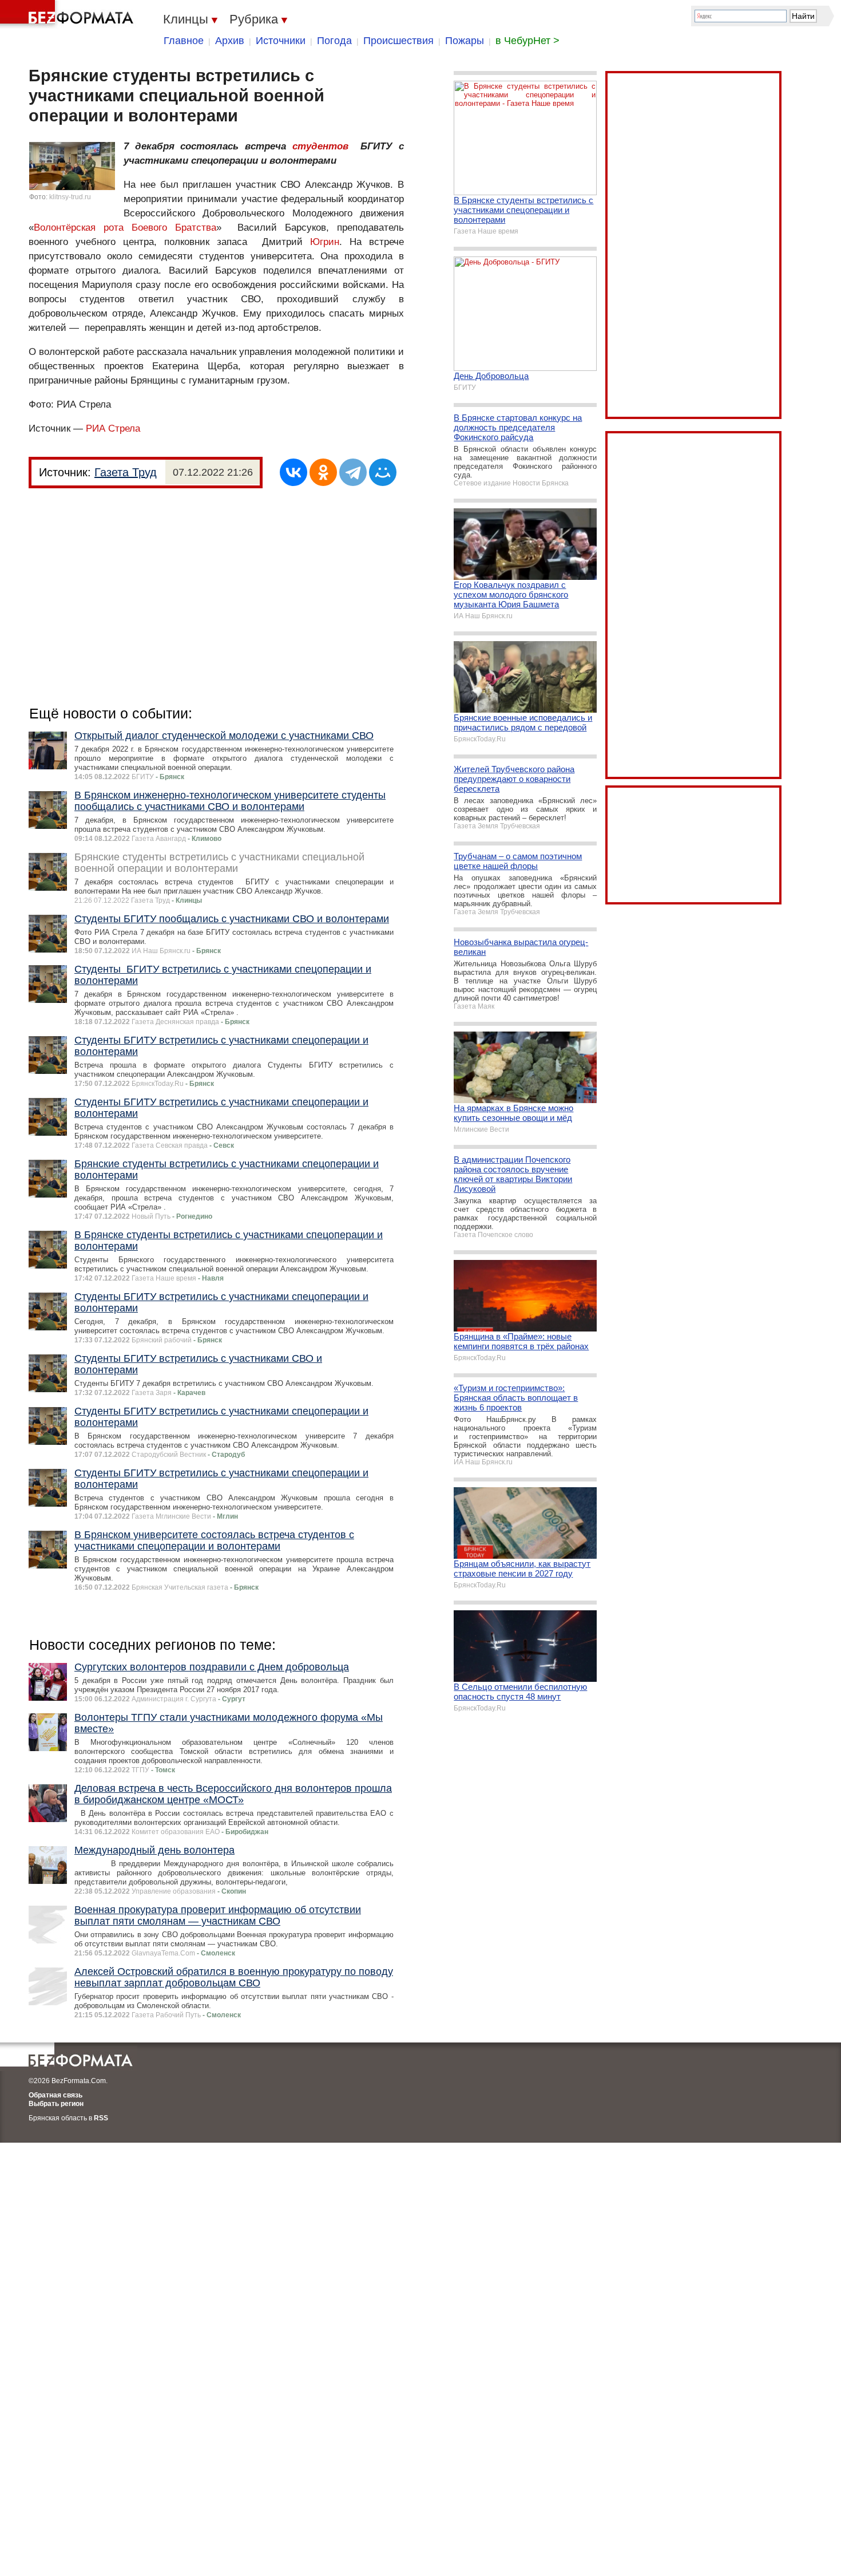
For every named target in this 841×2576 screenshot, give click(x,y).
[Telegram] (353, 472)
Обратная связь (55, 2095)
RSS (101, 2118)
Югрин (325, 242)
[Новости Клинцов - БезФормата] (69, 14)
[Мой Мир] (383, 472)
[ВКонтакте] (293, 472)
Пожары (465, 41)
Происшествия (398, 41)
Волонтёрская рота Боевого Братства (125, 228)
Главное (184, 41)
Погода (334, 41)
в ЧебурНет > (527, 41)
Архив (230, 41)
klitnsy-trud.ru (70, 197)
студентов (320, 146)
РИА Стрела (113, 428)
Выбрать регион (56, 2104)
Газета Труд (126, 472)
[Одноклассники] (323, 472)
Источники (281, 41)
